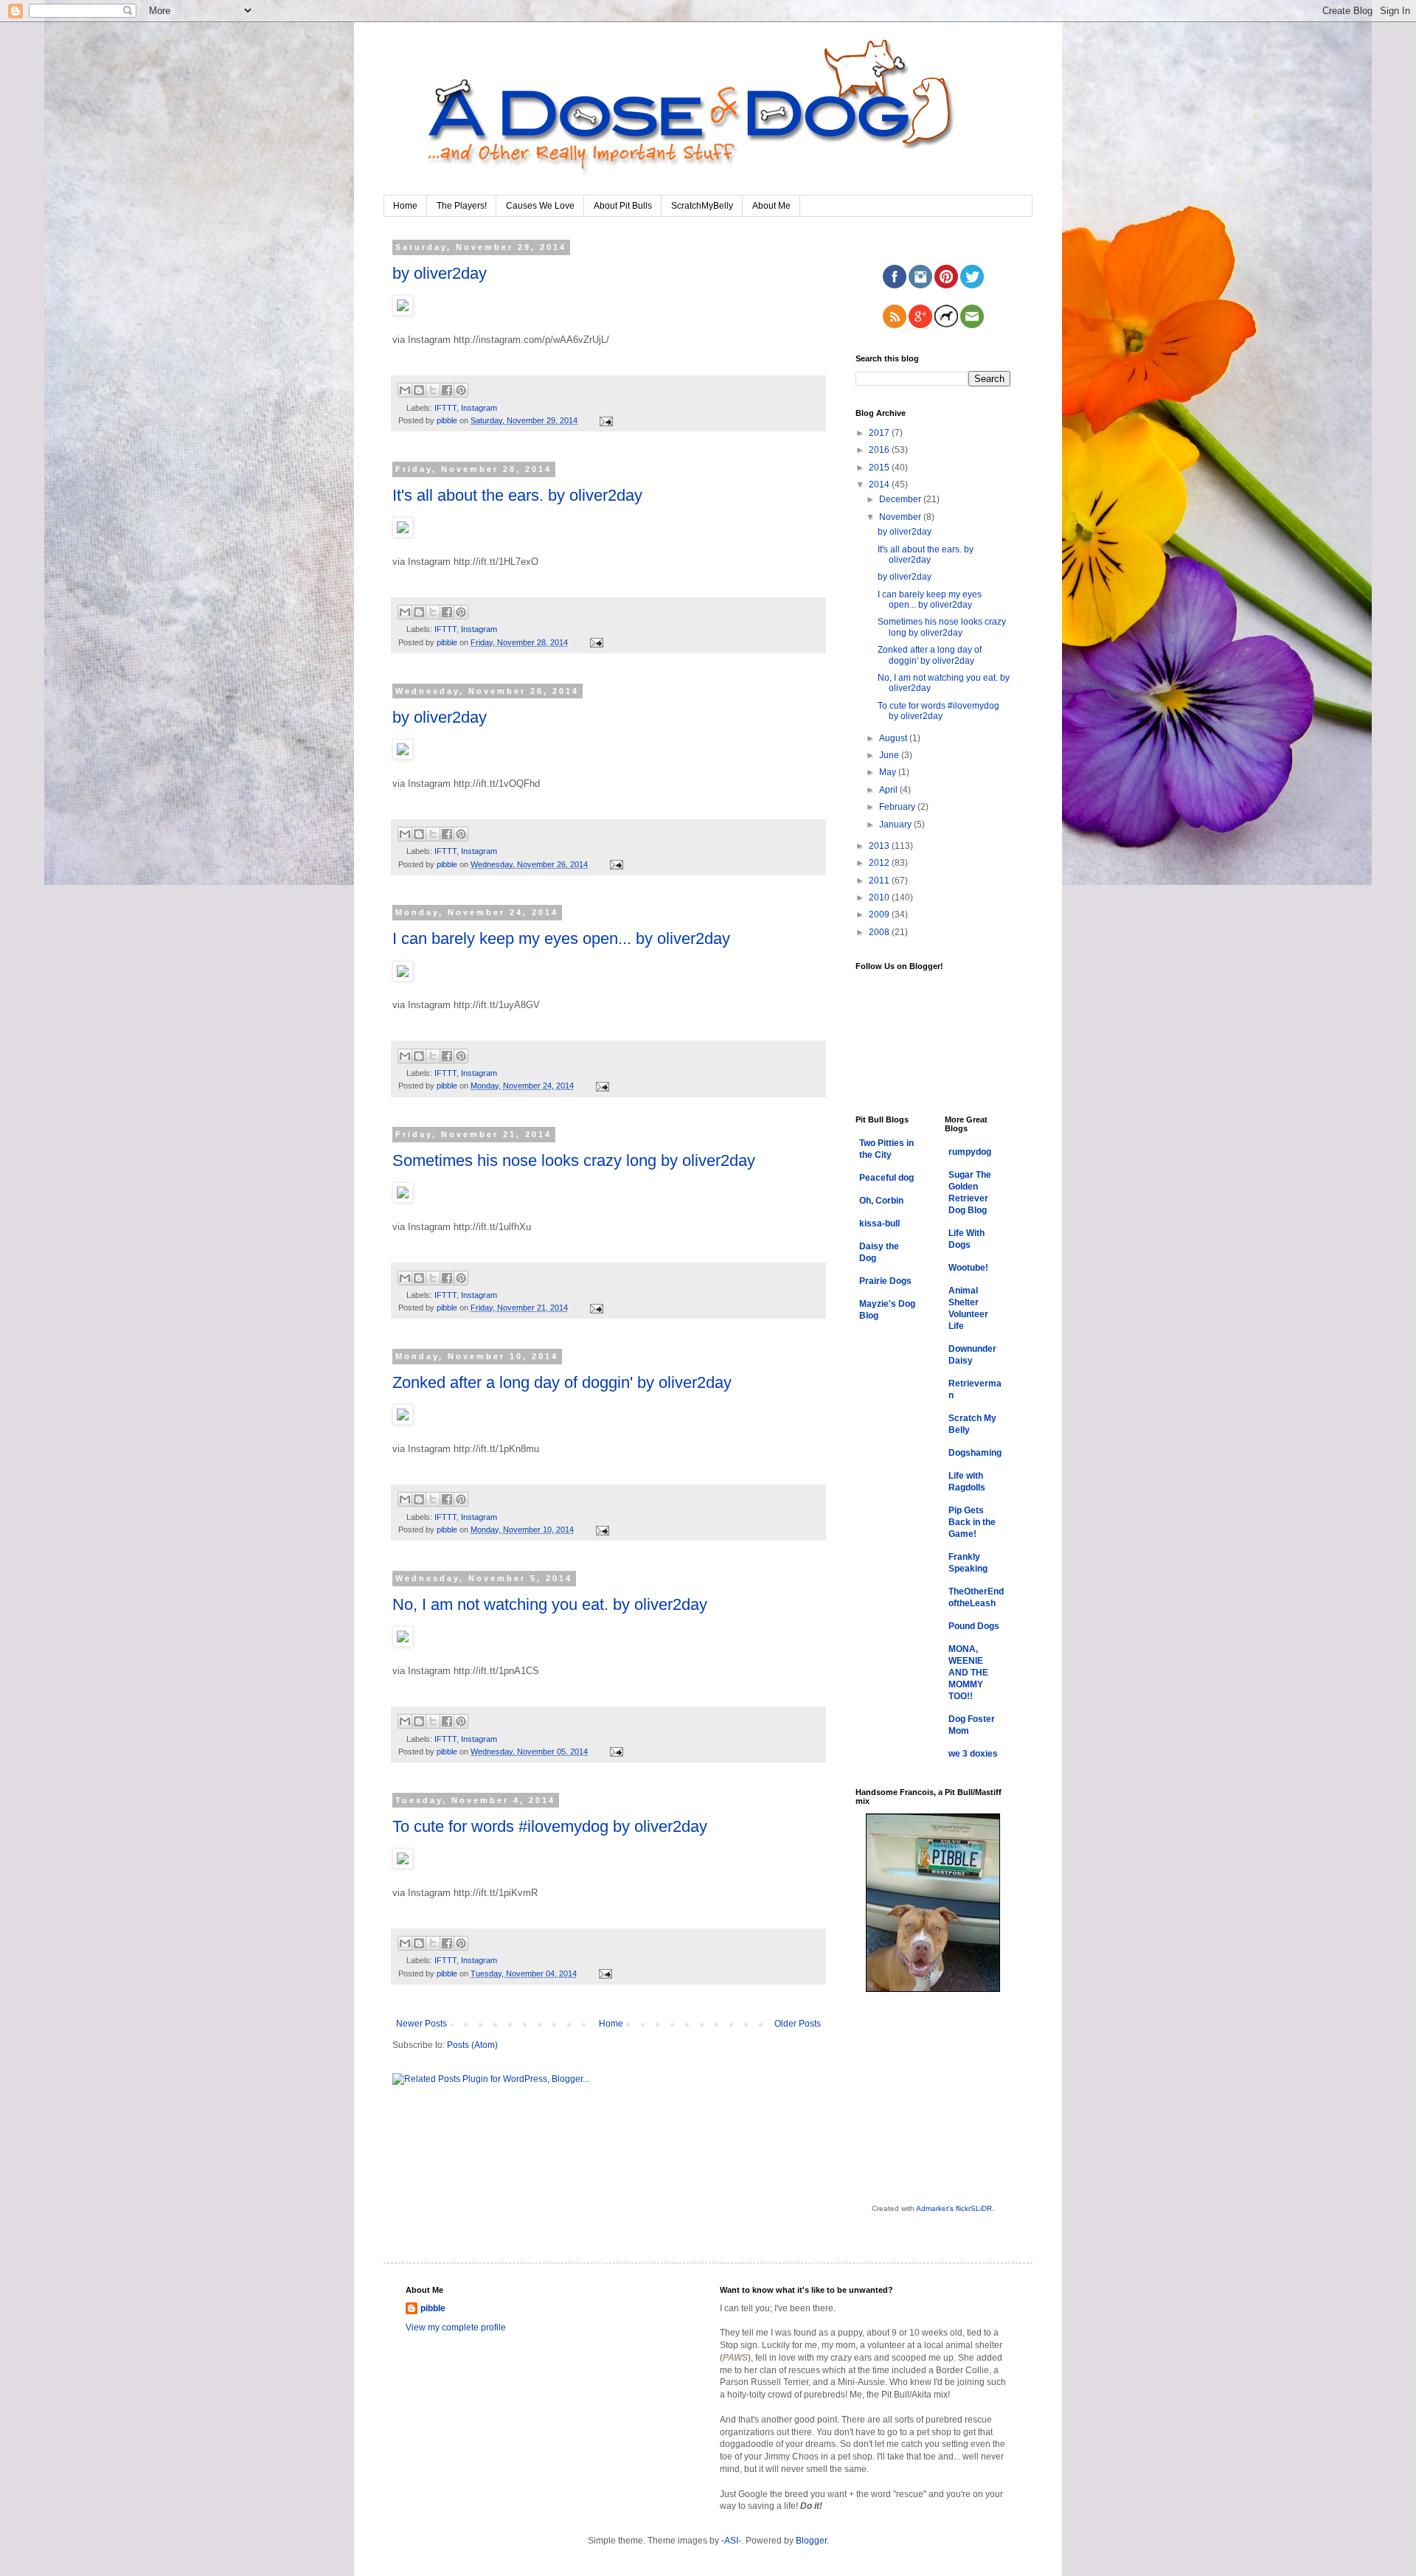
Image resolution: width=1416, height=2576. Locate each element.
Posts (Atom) (472, 2045)
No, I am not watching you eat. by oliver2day (550, 1604)
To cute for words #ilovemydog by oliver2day (550, 1826)
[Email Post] (604, 420)
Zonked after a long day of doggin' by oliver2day (562, 1382)
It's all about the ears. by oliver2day (517, 495)
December (901, 499)
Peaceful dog (886, 1178)
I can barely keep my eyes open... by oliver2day (561, 938)
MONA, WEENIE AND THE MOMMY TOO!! (968, 1673)
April (889, 790)
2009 (880, 914)
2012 (880, 863)
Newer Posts (421, 2024)
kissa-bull (879, 1223)
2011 (880, 881)
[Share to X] (433, 390)
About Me (771, 206)
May (889, 772)
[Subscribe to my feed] (895, 325)
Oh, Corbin (881, 1201)
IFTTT (445, 408)
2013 (880, 846)
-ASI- (731, 2541)
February (898, 807)
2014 (880, 485)
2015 (880, 468)
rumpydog (970, 1152)
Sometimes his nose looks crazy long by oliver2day (574, 1160)
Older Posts (798, 2024)
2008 (880, 932)
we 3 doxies (973, 1754)
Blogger (811, 2541)
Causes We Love (540, 206)
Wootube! (968, 1268)
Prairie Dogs (885, 1281)
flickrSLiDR (974, 2208)
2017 (880, 433)
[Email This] (405, 390)
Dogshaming (975, 1453)
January (896, 824)
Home (405, 206)
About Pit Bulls (623, 206)
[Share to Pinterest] (461, 390)
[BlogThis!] (419, 390)
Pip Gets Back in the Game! (972, 1522)
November (901, 517)
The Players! (462, 206)
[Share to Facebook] (447, 390)
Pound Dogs (974, 1626)
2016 (880, 450)
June (890, 755)
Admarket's (935, 2208)
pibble (433, 2308)
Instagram (479, 408)
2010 (880, 898)
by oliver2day (440, 273)
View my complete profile (456, 2327)
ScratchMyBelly (702, 206)
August (894, 738)
